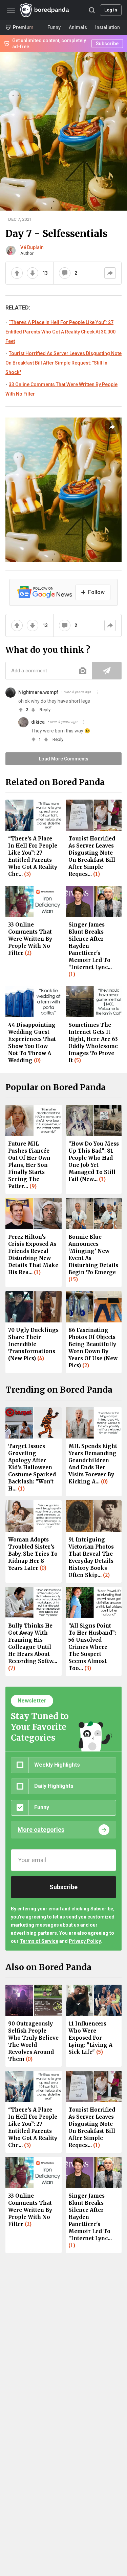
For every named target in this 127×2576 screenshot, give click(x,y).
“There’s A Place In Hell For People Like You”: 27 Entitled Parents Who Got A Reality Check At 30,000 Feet (60, 332)
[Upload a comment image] (83, 671)
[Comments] (65, 273)
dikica (38, 722)
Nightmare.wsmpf (38, 692)
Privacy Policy (85, 1941)
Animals (78, 27)
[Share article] (112, 427)
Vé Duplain (32, 247)
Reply (45, 710)
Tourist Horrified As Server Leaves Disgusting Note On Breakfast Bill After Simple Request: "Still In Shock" (63, 363)
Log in (111, 10)
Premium (23, 27)
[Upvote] (17, 273)
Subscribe (107, 44)
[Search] (92, 10)
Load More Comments (64, 759)
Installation (108, 27)
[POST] (107, 671)
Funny (54, 27)
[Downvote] (33, 273)
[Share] (110, 273)
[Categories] (11, 10)
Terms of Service (39, 1941)
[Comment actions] (97, 692)
